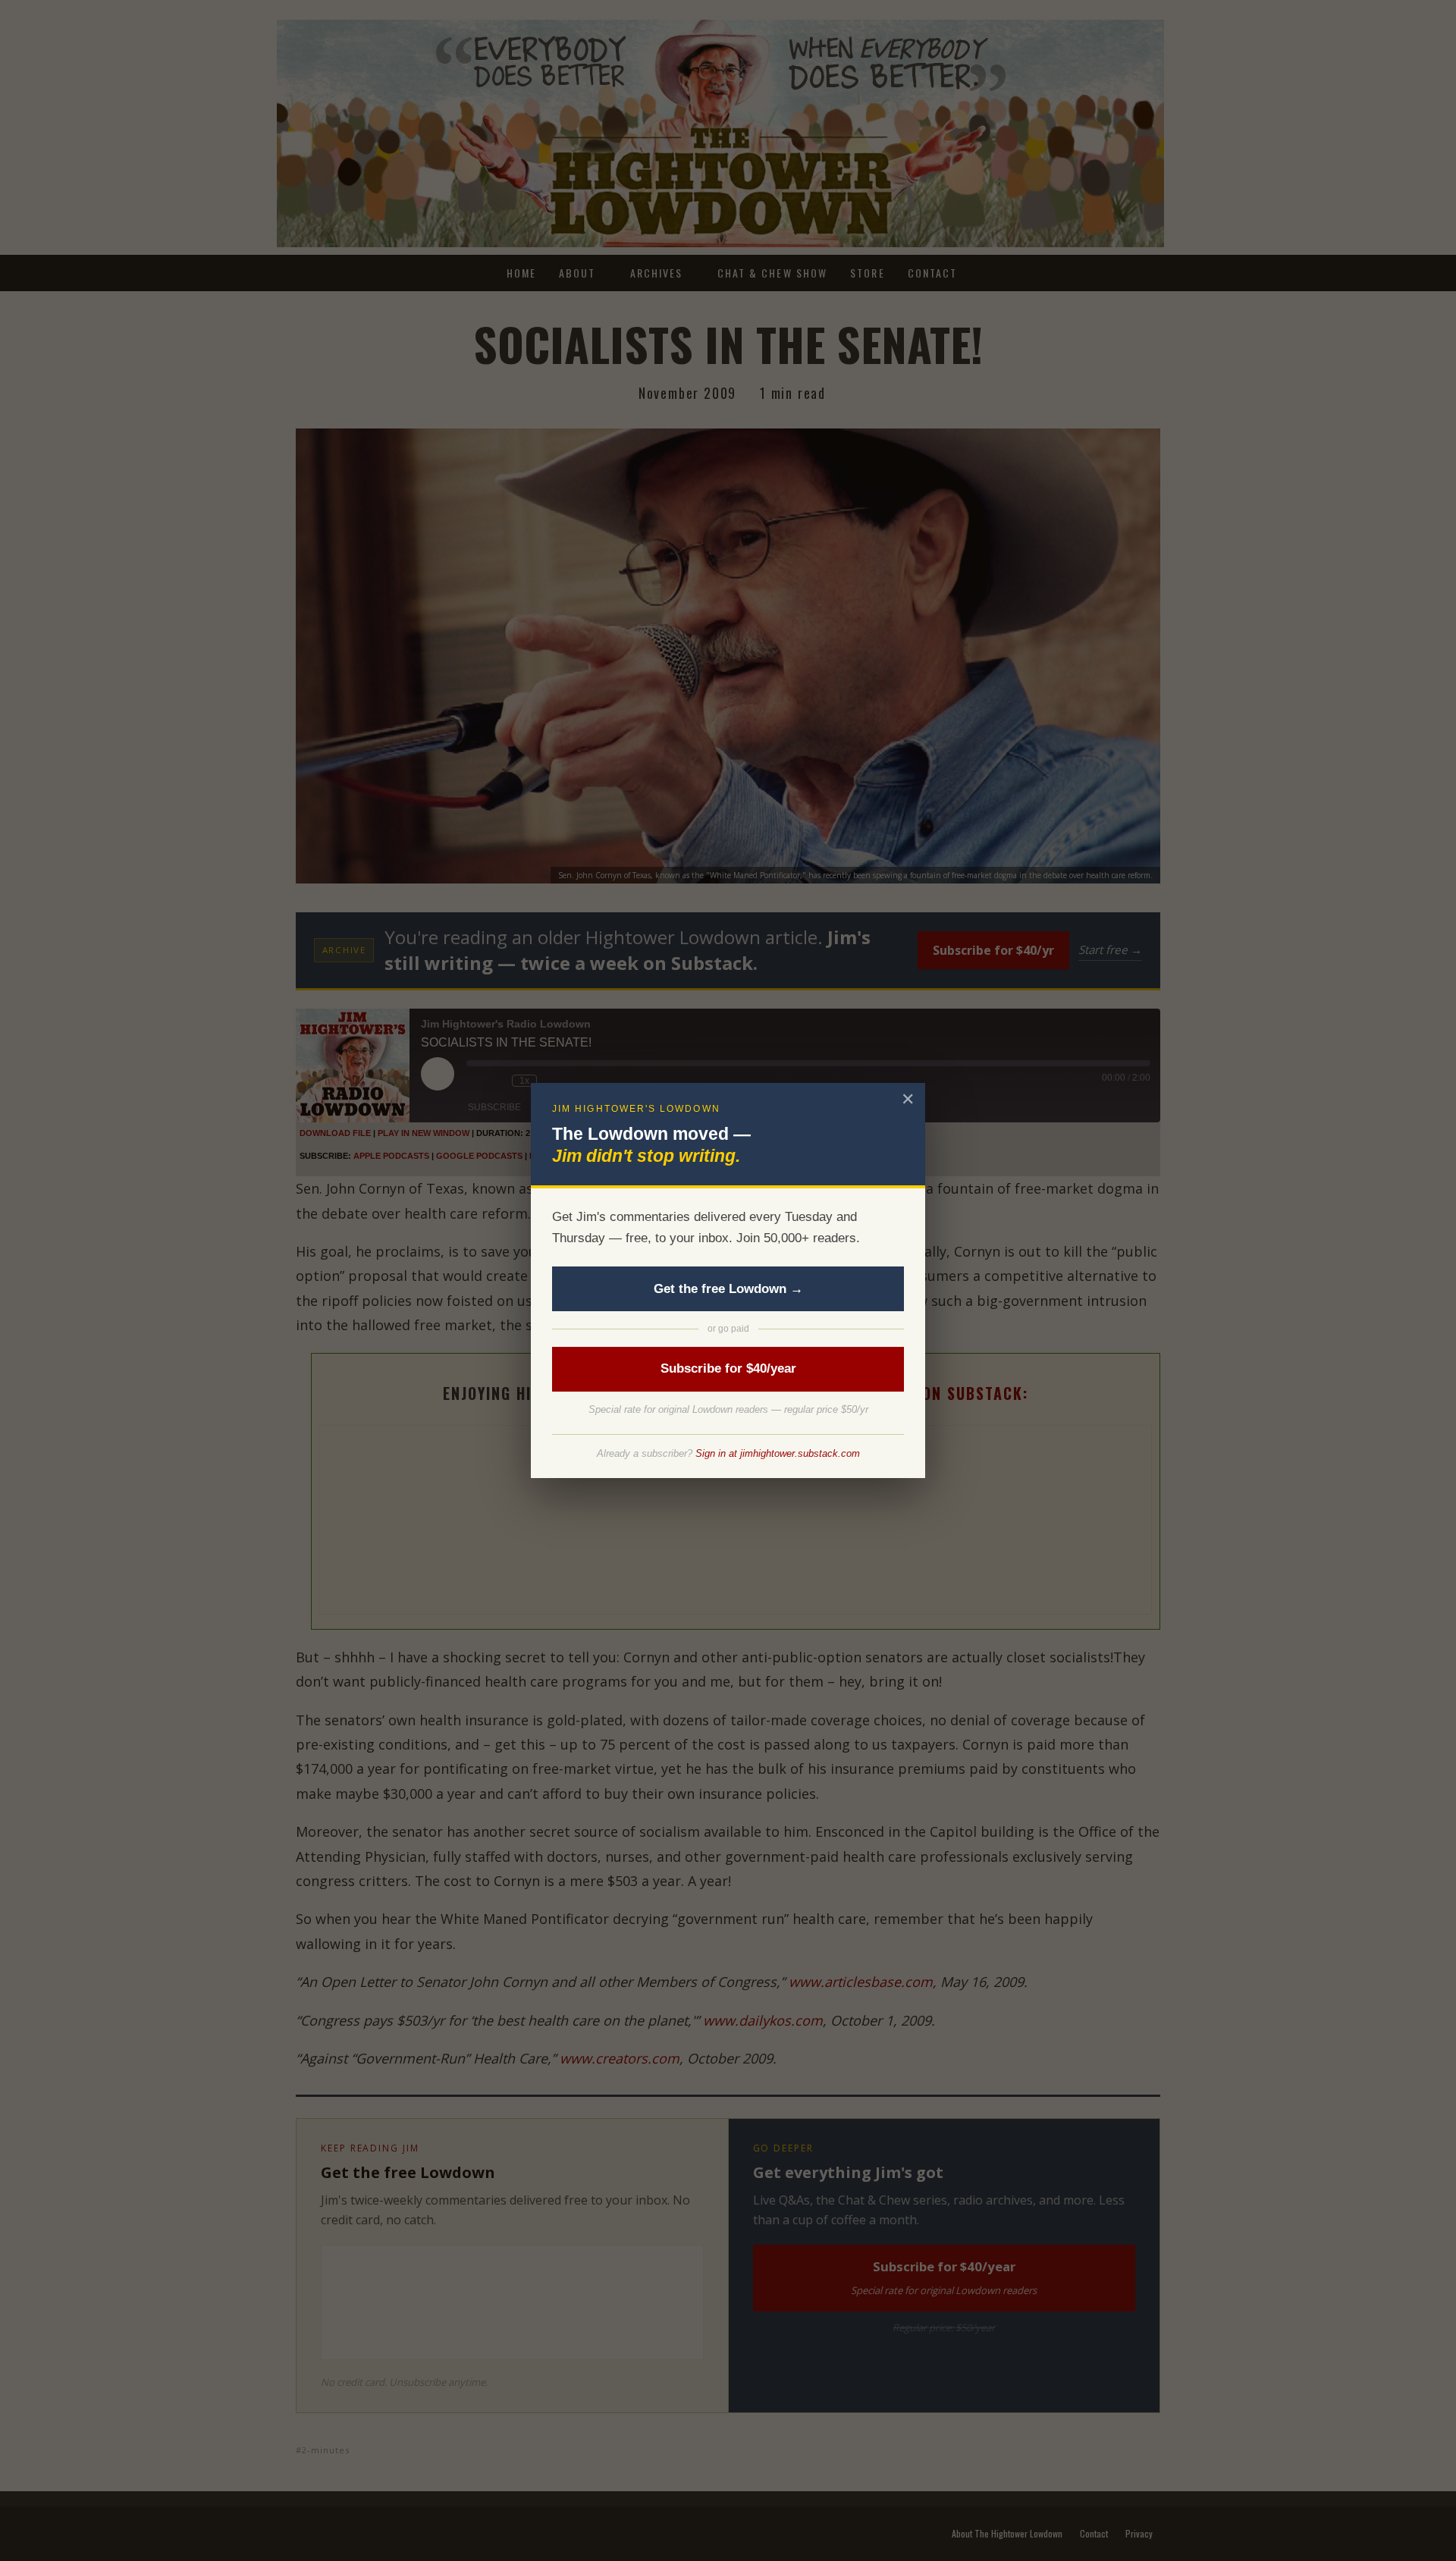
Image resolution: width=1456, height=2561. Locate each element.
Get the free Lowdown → (728, 1289)
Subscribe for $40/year (728, 1368)
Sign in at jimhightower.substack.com (778, 1453)
